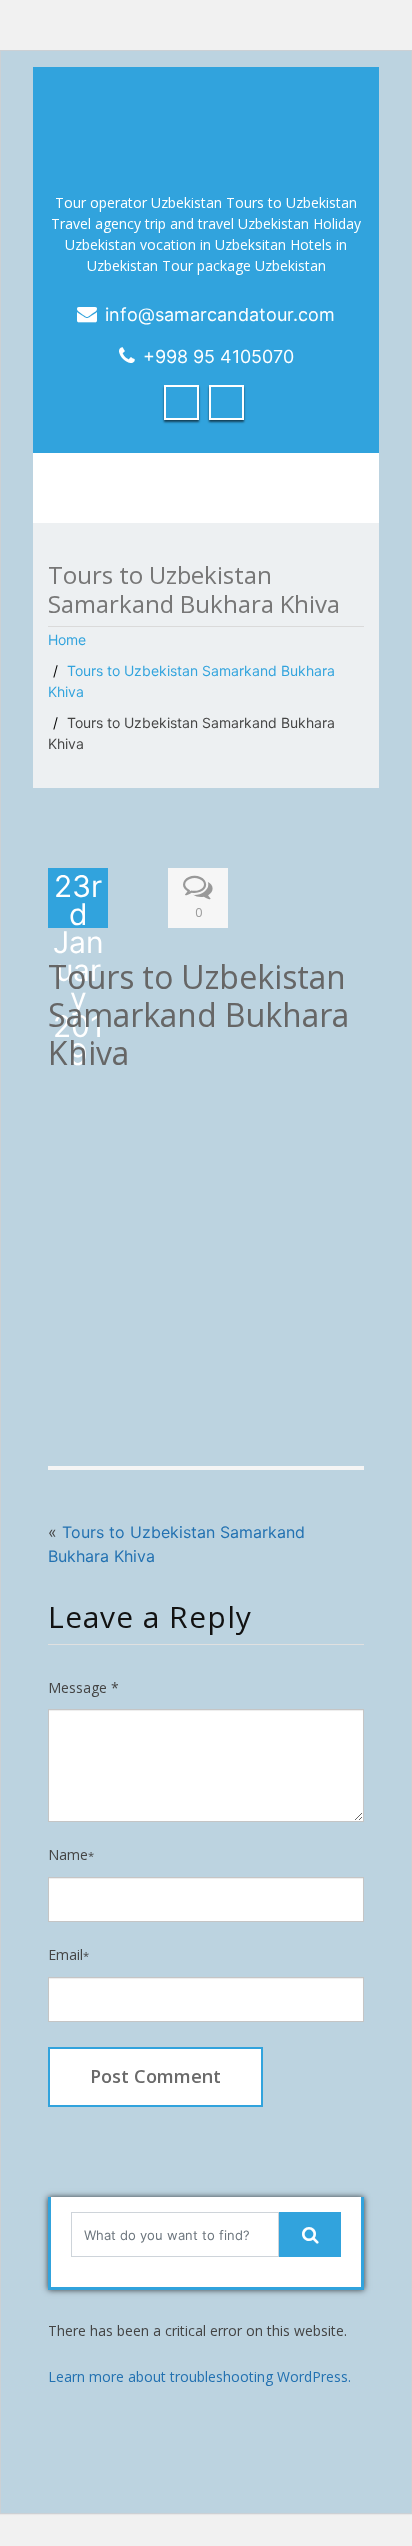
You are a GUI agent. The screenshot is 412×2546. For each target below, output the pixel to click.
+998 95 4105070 (218, 356)
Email (68, 1954)
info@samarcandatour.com (220, 314)
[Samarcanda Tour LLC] (206, 119)
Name (71, 1854)
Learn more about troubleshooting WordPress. (199, 2376)
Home (67, 639)
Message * (83, 1687)
